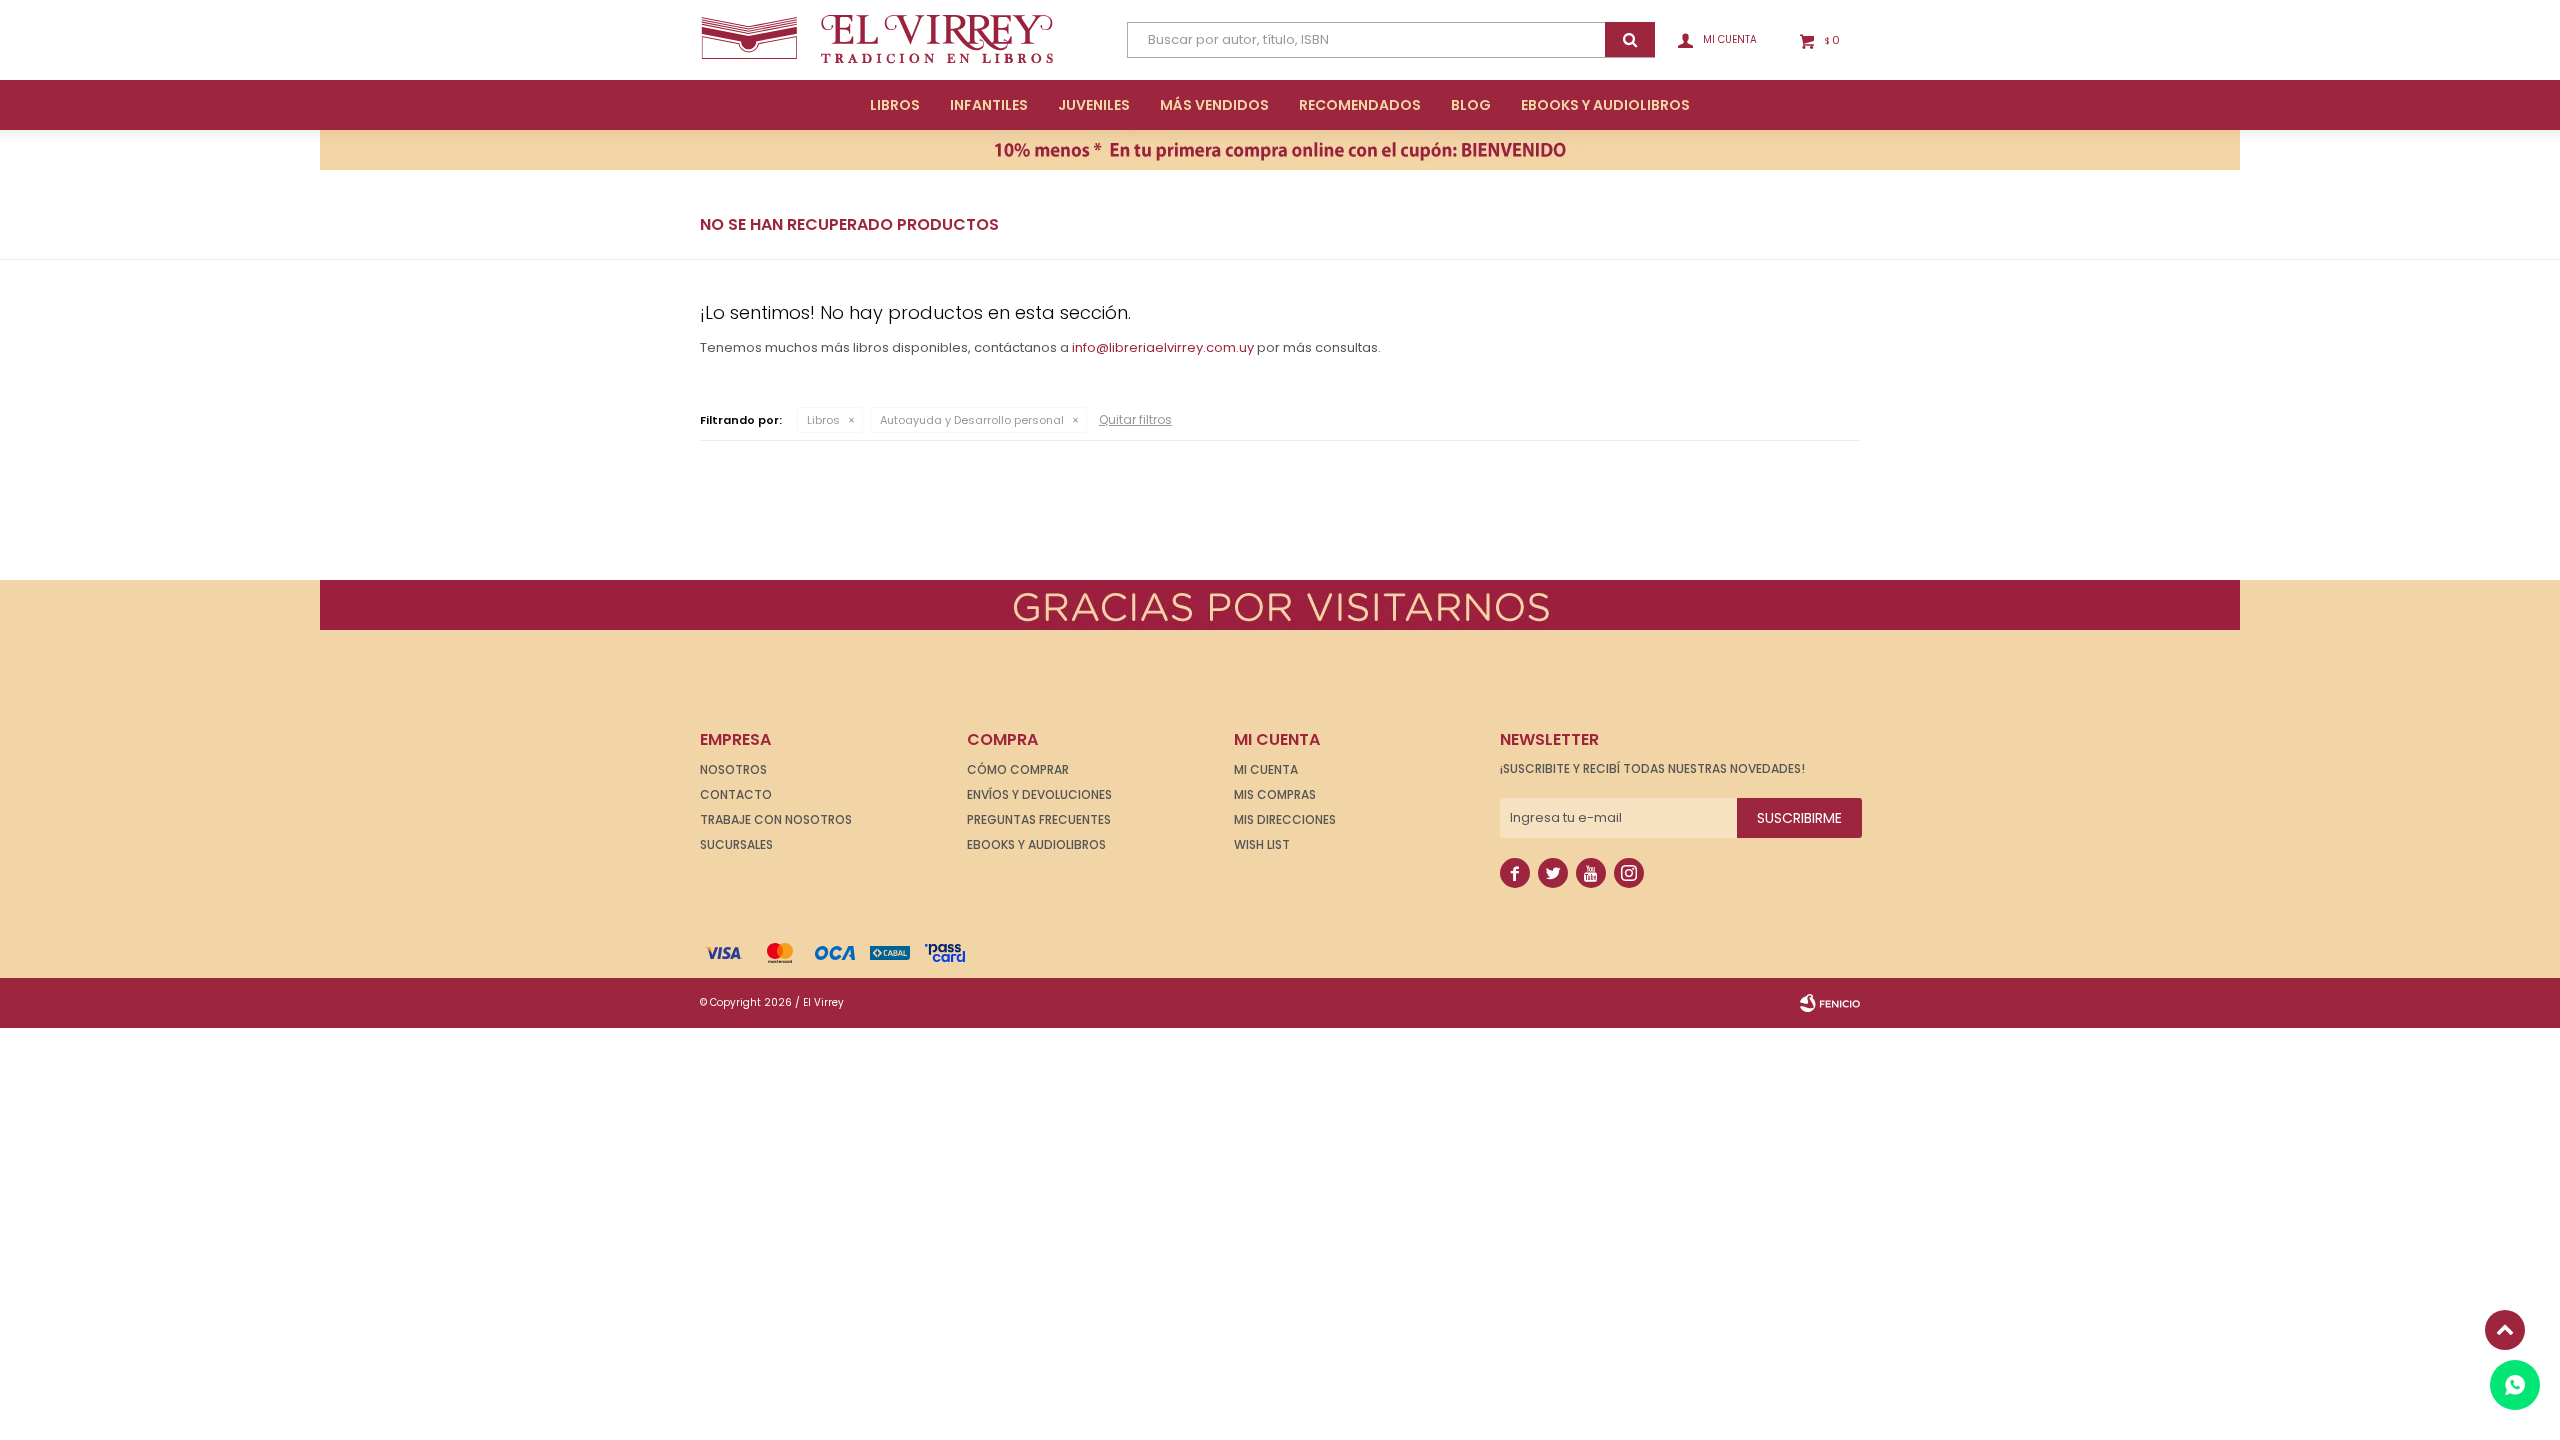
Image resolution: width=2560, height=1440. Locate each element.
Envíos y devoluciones (1039, 794)
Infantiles (989, 105)
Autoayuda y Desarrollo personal (972, 420)
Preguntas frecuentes (1039, 819)
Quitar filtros (1135, 419)
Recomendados (1360, 105)
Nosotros (733, 769)
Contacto (736, 794)
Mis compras (1275, 794)
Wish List (1262, 844)
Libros (895, 105)
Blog (1471, 105)
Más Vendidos (1214, 105)
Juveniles (1094, 105)
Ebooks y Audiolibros (1036, 844)
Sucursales (736, 844)
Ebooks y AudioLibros (1605, 105)
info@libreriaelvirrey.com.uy (1163, 347)
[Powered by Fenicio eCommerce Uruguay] (1830, 1003)
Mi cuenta (1266, 769)
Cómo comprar (1018, 769)
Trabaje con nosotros (776, 819)
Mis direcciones (1285, 819)
